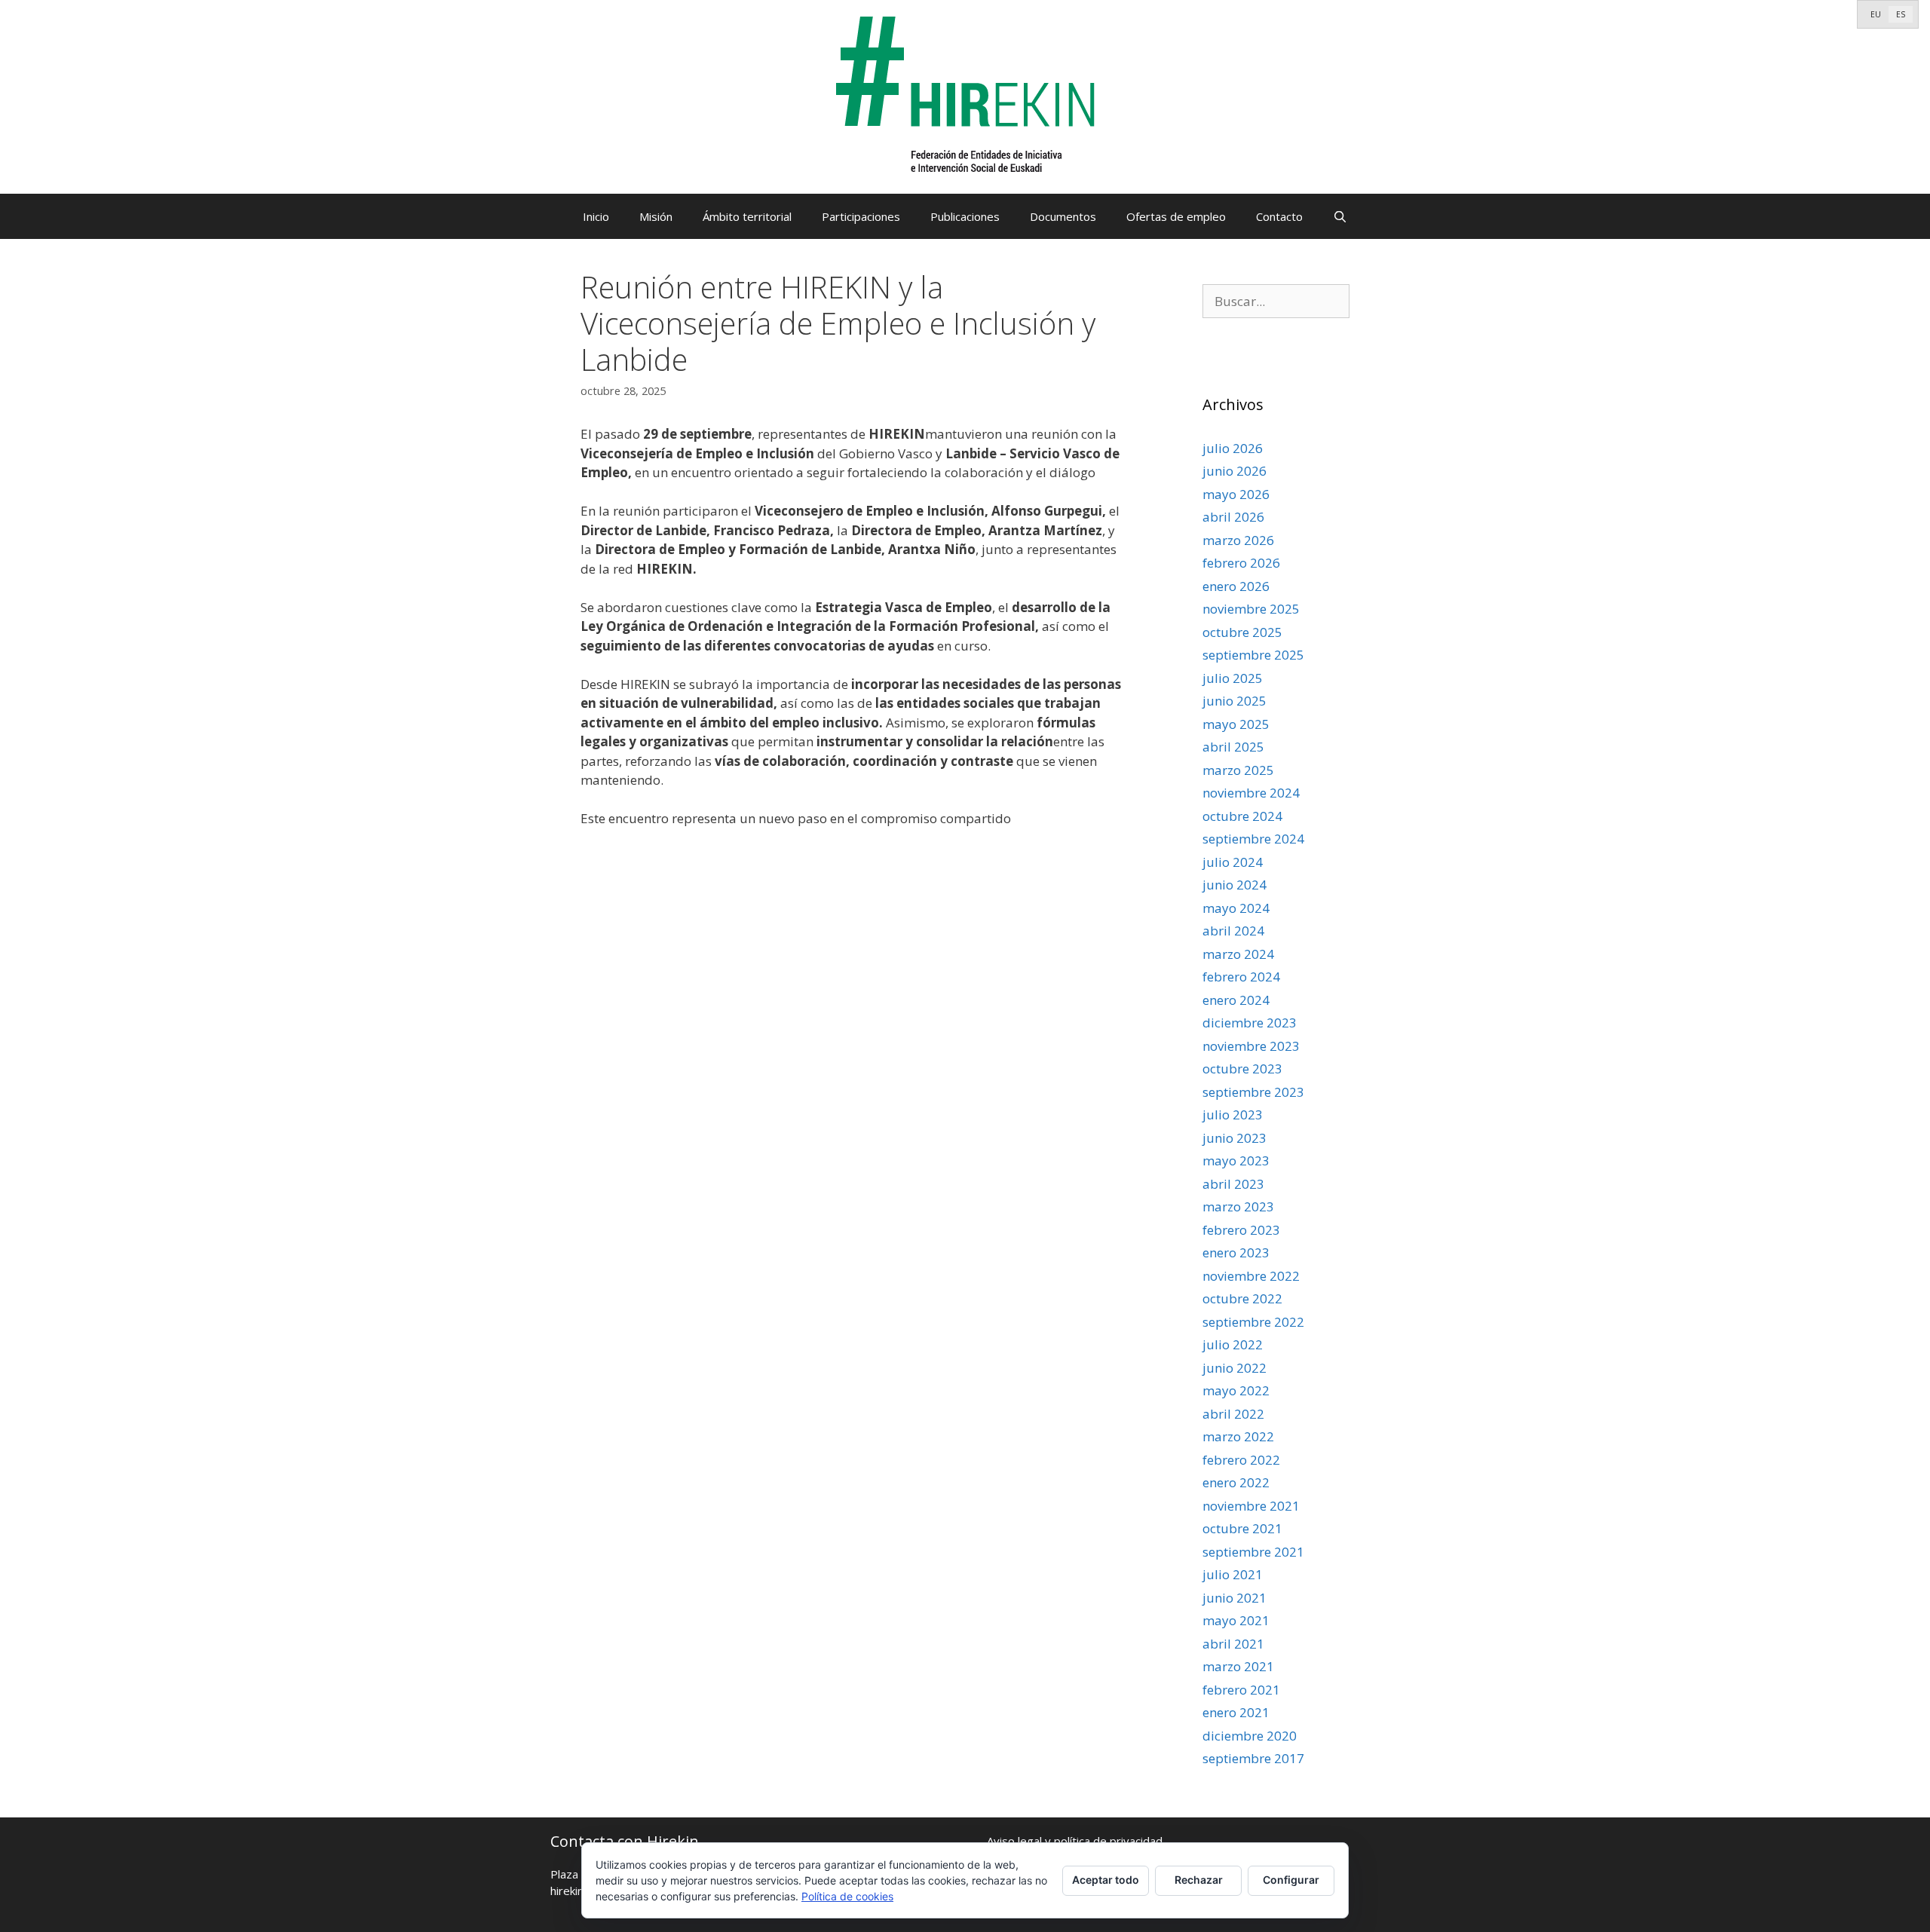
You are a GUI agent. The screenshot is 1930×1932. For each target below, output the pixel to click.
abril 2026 (1233, 517)
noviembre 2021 (1251, 1506)
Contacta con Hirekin (625, 1841)
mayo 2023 (1236, 1160)
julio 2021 (1233, 1574)
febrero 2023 (1241, 1230)
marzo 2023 (1238, 1206)
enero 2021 (1236, 1712)
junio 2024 (1235, 885)
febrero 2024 (1241, 977)
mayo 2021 (1236, 1620)
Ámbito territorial (747, 216)
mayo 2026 (1236, 494)
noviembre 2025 (1251, 609)
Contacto (1279, 216)
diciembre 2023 (1250, 1023)
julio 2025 (1233, 678)
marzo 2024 (1238, 954)
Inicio (596, 216)
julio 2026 (1233, 448)
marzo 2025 (1238, 770)
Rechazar (1199, 1880)
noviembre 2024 (1251, 793)
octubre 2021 (1242, 1528)
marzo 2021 (1238, 1666)
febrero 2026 (1241, 563)
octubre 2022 (1242, 1298)
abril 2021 (1233, 1644)
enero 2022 (1236, 1482)
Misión (656, 216)
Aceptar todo (1106, 1880)
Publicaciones (965, 216)
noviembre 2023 (1251, 1046)
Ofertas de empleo (1176, 216)
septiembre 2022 (1253, 1322)
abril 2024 (1233, 931)
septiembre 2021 (1253, 1552)
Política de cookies (847, 1896)
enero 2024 (1236, 1000)
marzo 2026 (1238, 540)
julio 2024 (1233, 862)
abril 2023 (1233, 1184)
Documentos (1063, 216)
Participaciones (861, 216)
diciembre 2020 (1250, 1736)
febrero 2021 (1241, 1690)
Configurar (1291, 1880)
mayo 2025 (1236, 724)
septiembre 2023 (1253, 1092)
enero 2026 (1236, 586)
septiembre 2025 (1253, 655)
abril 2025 (1233, 747)
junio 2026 (1235, 471)
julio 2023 (1233, 1114)
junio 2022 (1235, 1368)
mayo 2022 (1236, 1390)
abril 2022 (1233, 1414)
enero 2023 (1236, 1252)
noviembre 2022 (1251, 1276)
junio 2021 (1235, 1598)
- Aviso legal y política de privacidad (1071, 1841)
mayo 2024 (1236, 908)
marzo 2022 (1238, 1436)
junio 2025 (1235, 701)
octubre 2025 (1242, 632)
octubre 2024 (1242, 816)
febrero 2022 (1241, 1460)
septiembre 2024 (1253, 839)
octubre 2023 (1242, 1069)
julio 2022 (1233, 1344)
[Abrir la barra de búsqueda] (1340, 216)
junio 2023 (1235, 1138)
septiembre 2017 (1253, 1758)
